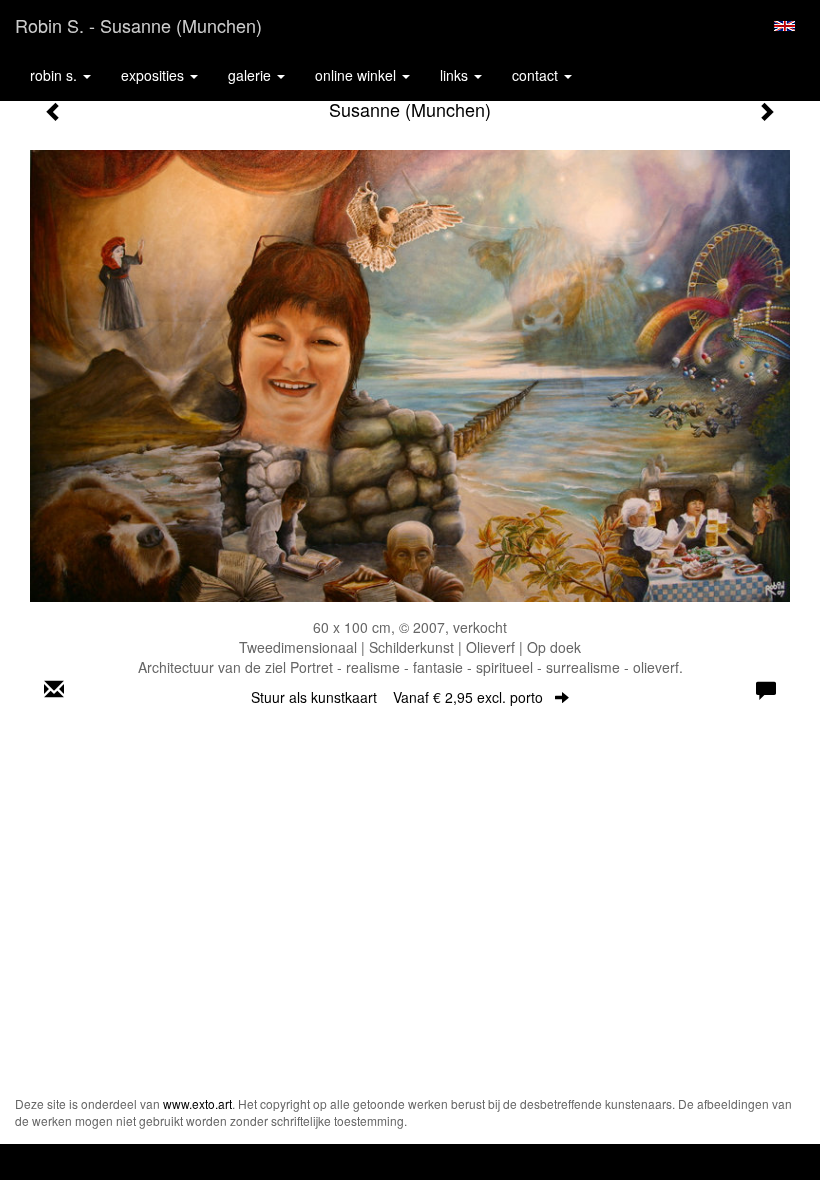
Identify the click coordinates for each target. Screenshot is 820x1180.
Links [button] (456, 75)
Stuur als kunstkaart (397, 697)
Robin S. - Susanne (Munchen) (138, 25)
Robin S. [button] (55, 75)
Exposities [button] (154, 75)
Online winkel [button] (357, 75)
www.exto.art (197, 1103)
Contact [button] (537, 75)
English (784, 26)
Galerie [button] (251, 75)
